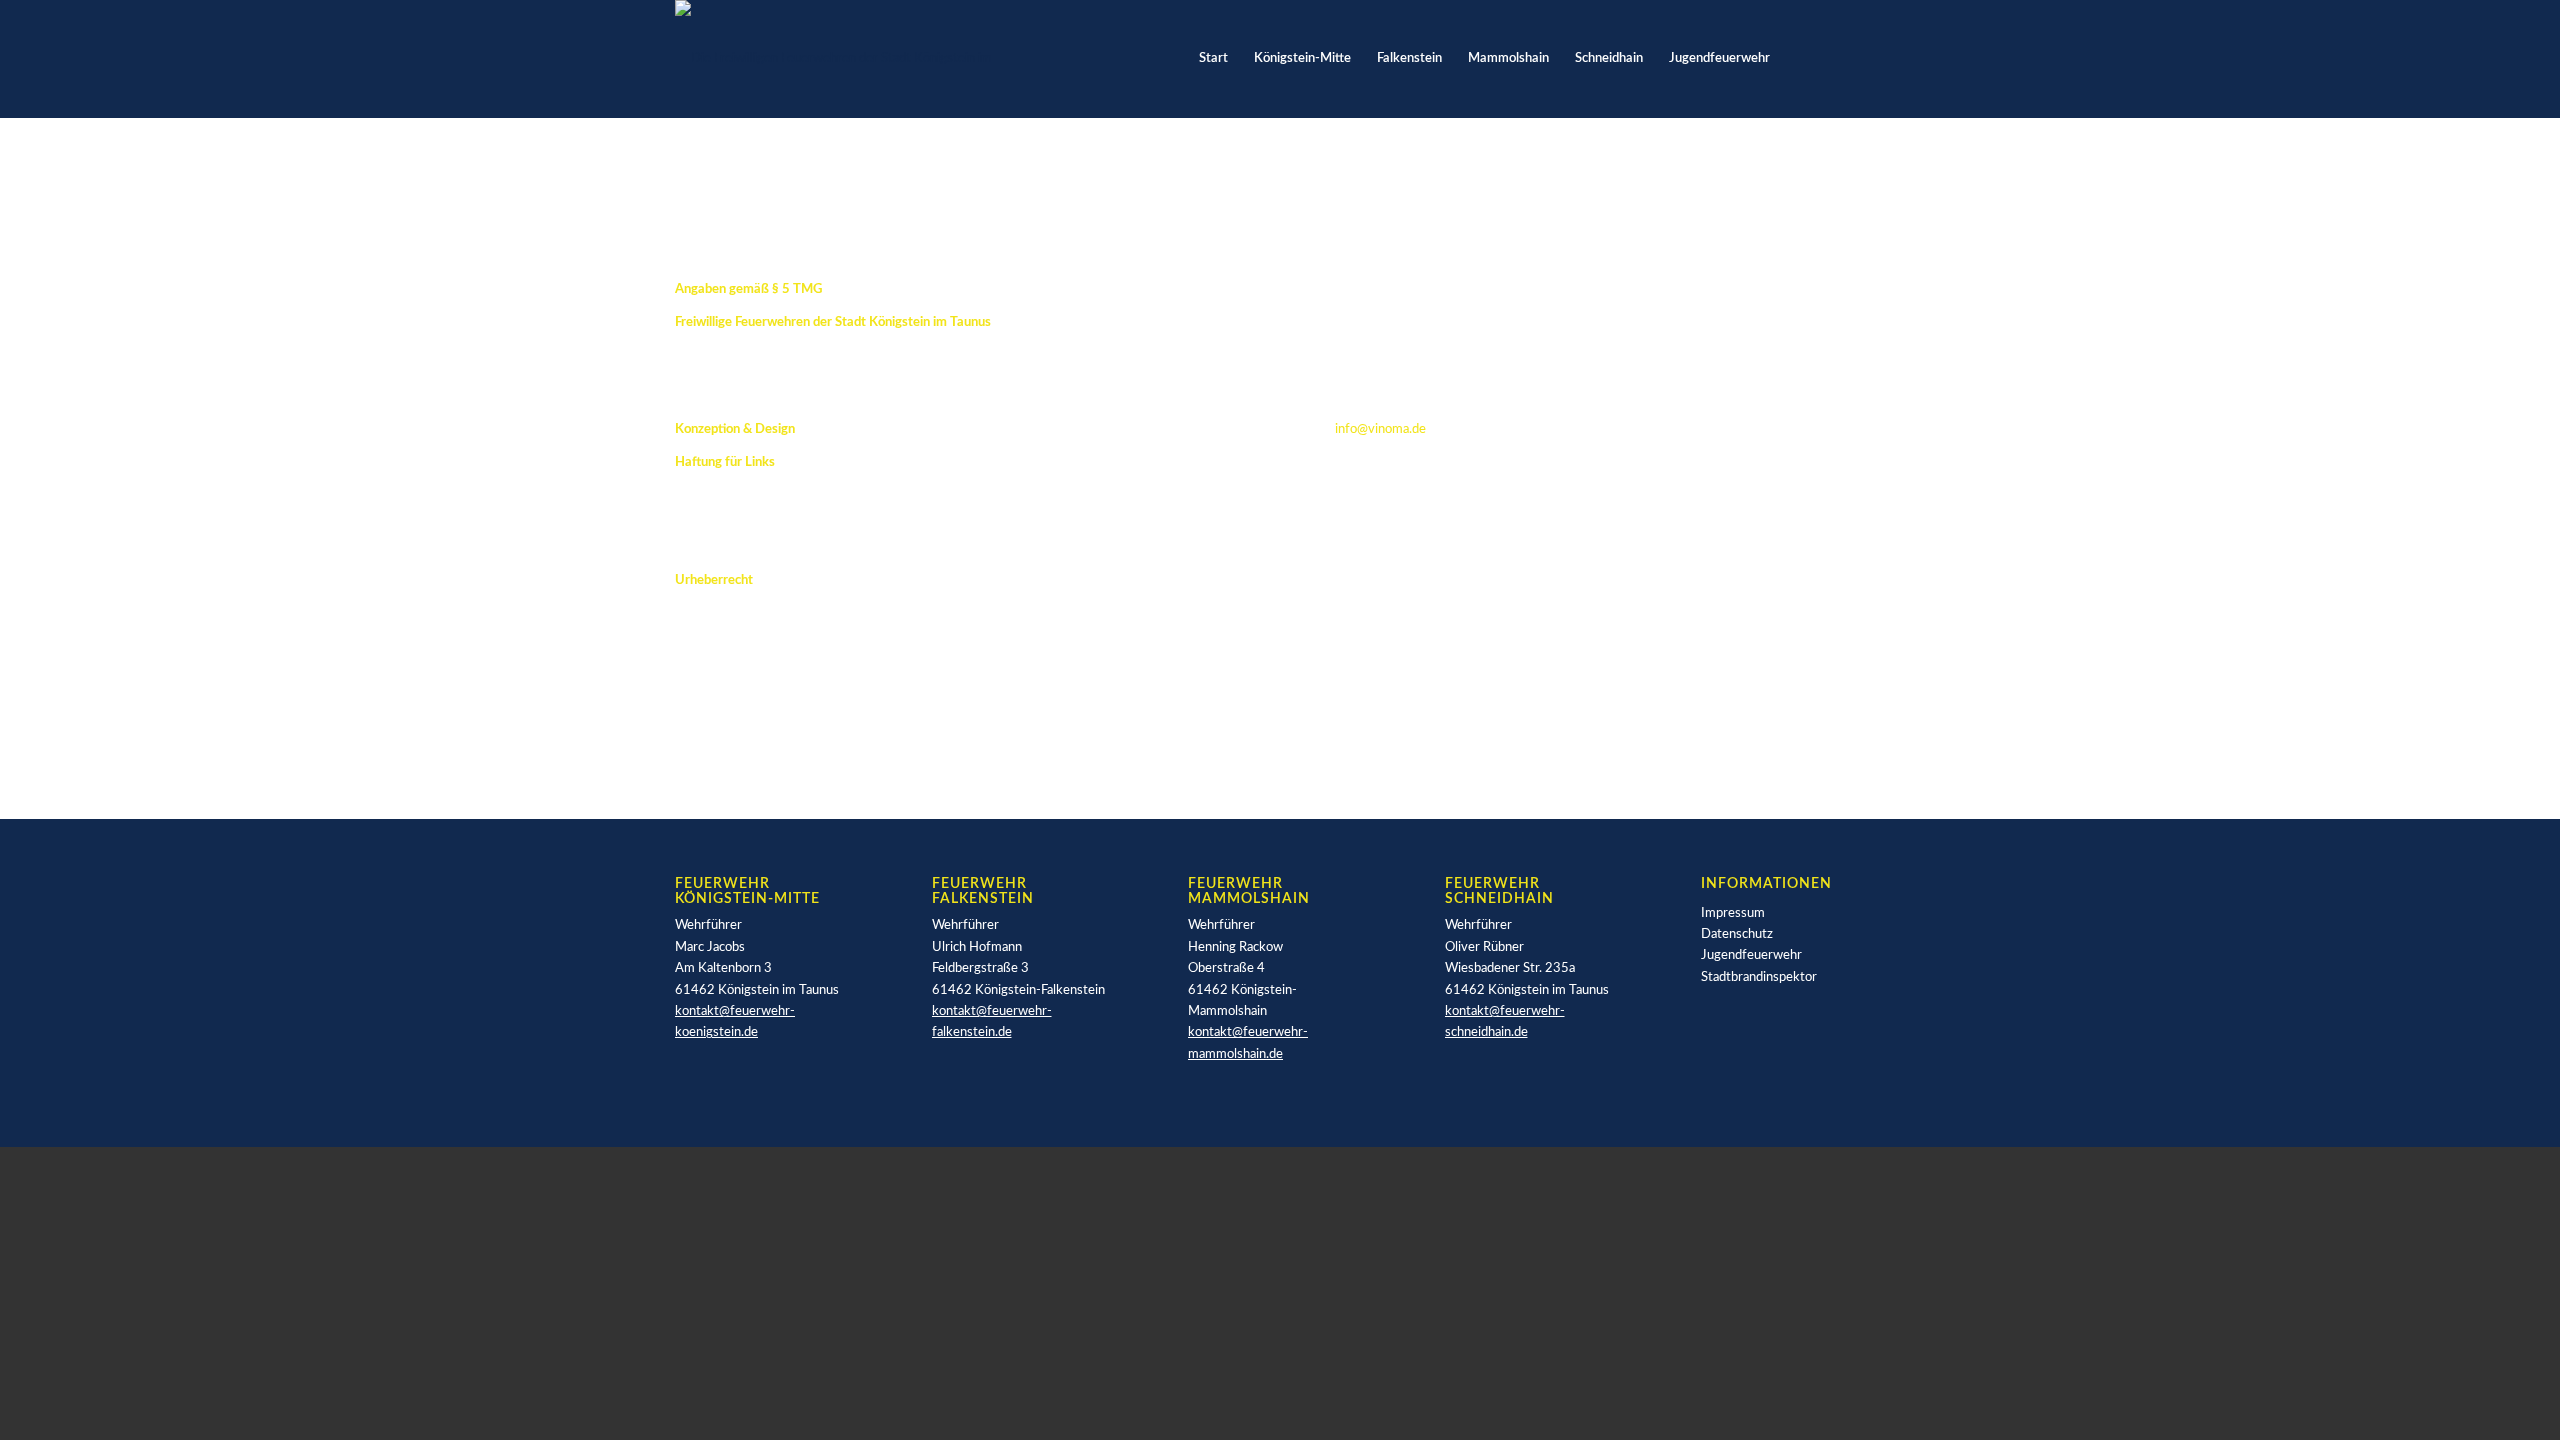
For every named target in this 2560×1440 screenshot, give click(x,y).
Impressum (1733, 913)
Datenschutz (1737, 934)
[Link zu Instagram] (1870, 58)
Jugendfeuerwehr (1751, 955)
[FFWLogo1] (852, 59)
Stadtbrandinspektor (1759, 977)
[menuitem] (1213, 59)
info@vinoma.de (1380, 429)
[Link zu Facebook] (1840, 58)
